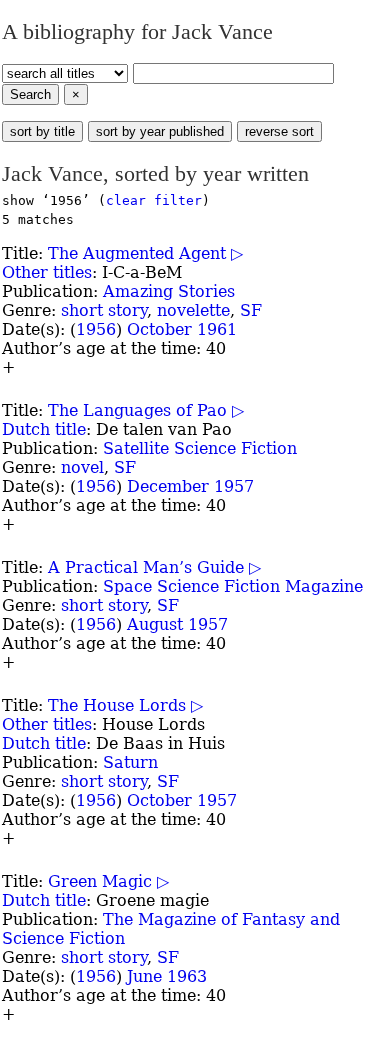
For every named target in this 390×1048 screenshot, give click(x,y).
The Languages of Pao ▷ (146, 410)
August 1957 (177, 624)
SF (251, 310)
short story (104, 310)
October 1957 (182, 800)
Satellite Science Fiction (200, 448)
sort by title (42, 131)
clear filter (154, 200)
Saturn (130, 762)
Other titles (47, 272)
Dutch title (44, 429)
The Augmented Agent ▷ (145, 253)
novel (82, 467)
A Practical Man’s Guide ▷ (154, 567)
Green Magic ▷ (108, 881)
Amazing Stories (169, 291)
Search (30, 94)
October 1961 (182, 329)
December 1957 (190, 486)
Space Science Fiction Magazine (233, 586)
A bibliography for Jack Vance (137, 31)
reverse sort (279, 131)
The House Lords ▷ (125, 705)
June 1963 (167, 976)
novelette (193, 310)
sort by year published (160, 131)
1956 (96, 329)
